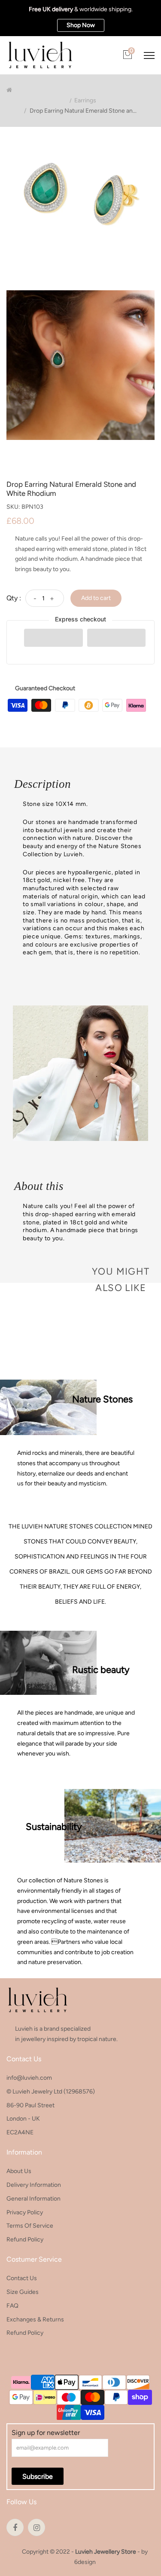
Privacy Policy (25, 2212)
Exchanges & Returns (35, 2319)
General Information (33, 2199)
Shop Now (81, 25)
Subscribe (38, 2476)
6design (85, 2562)
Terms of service (30, 2226)
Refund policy (25, 2239)
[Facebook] (15, 2527)
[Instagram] (36, 2527)
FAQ (12, 2306)
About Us (19, 2171)
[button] (53, 638)
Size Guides (23, 2292)
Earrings (85, 101)
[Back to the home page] (9, 90)
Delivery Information (34, 2185)
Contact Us (22, 2278)
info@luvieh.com (29, 2078)
